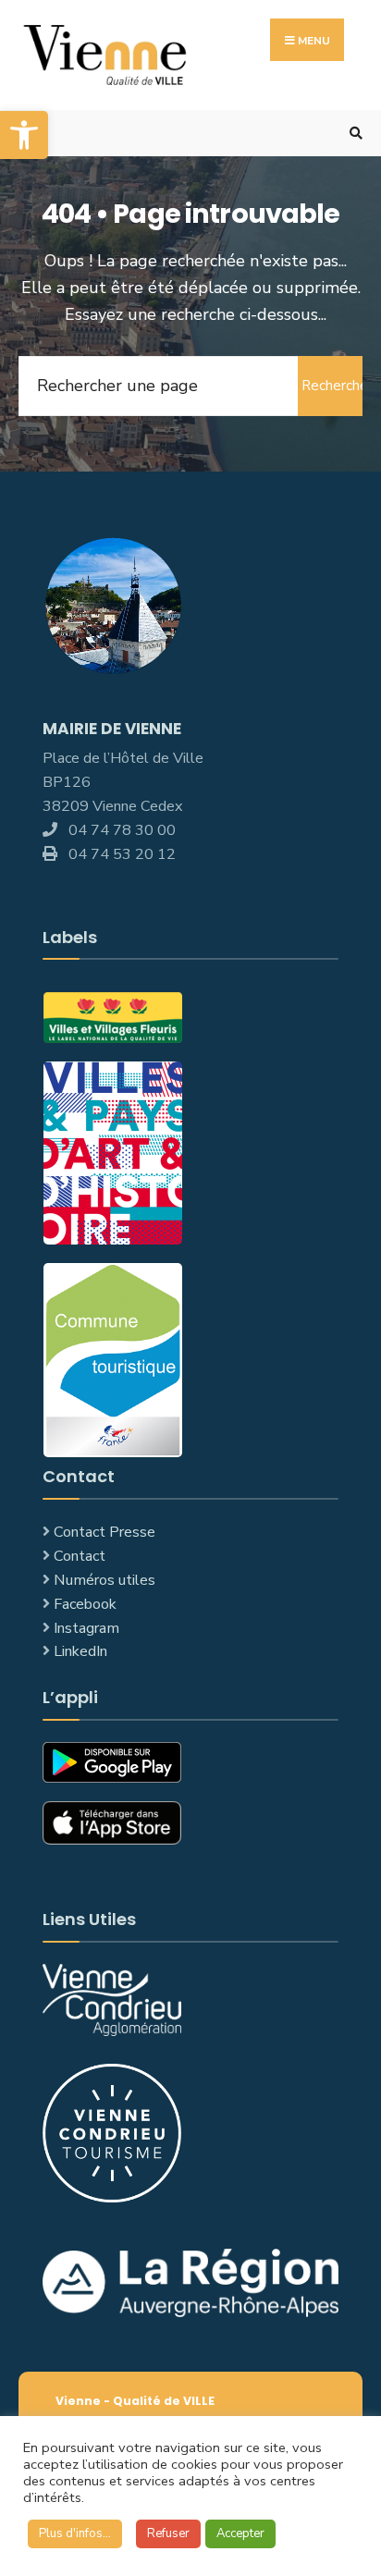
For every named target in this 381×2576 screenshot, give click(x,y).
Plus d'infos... (75, 2533)
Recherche (332, 386)
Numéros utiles (104, 1580)
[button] (24, 135)
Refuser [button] (168, 2533)
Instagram (86, 1628)
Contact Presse (104, 1532)
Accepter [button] (240, 2533)
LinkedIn (80, 1651)
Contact (80, 1556)
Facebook (85, 1604)
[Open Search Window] (353, 134)
